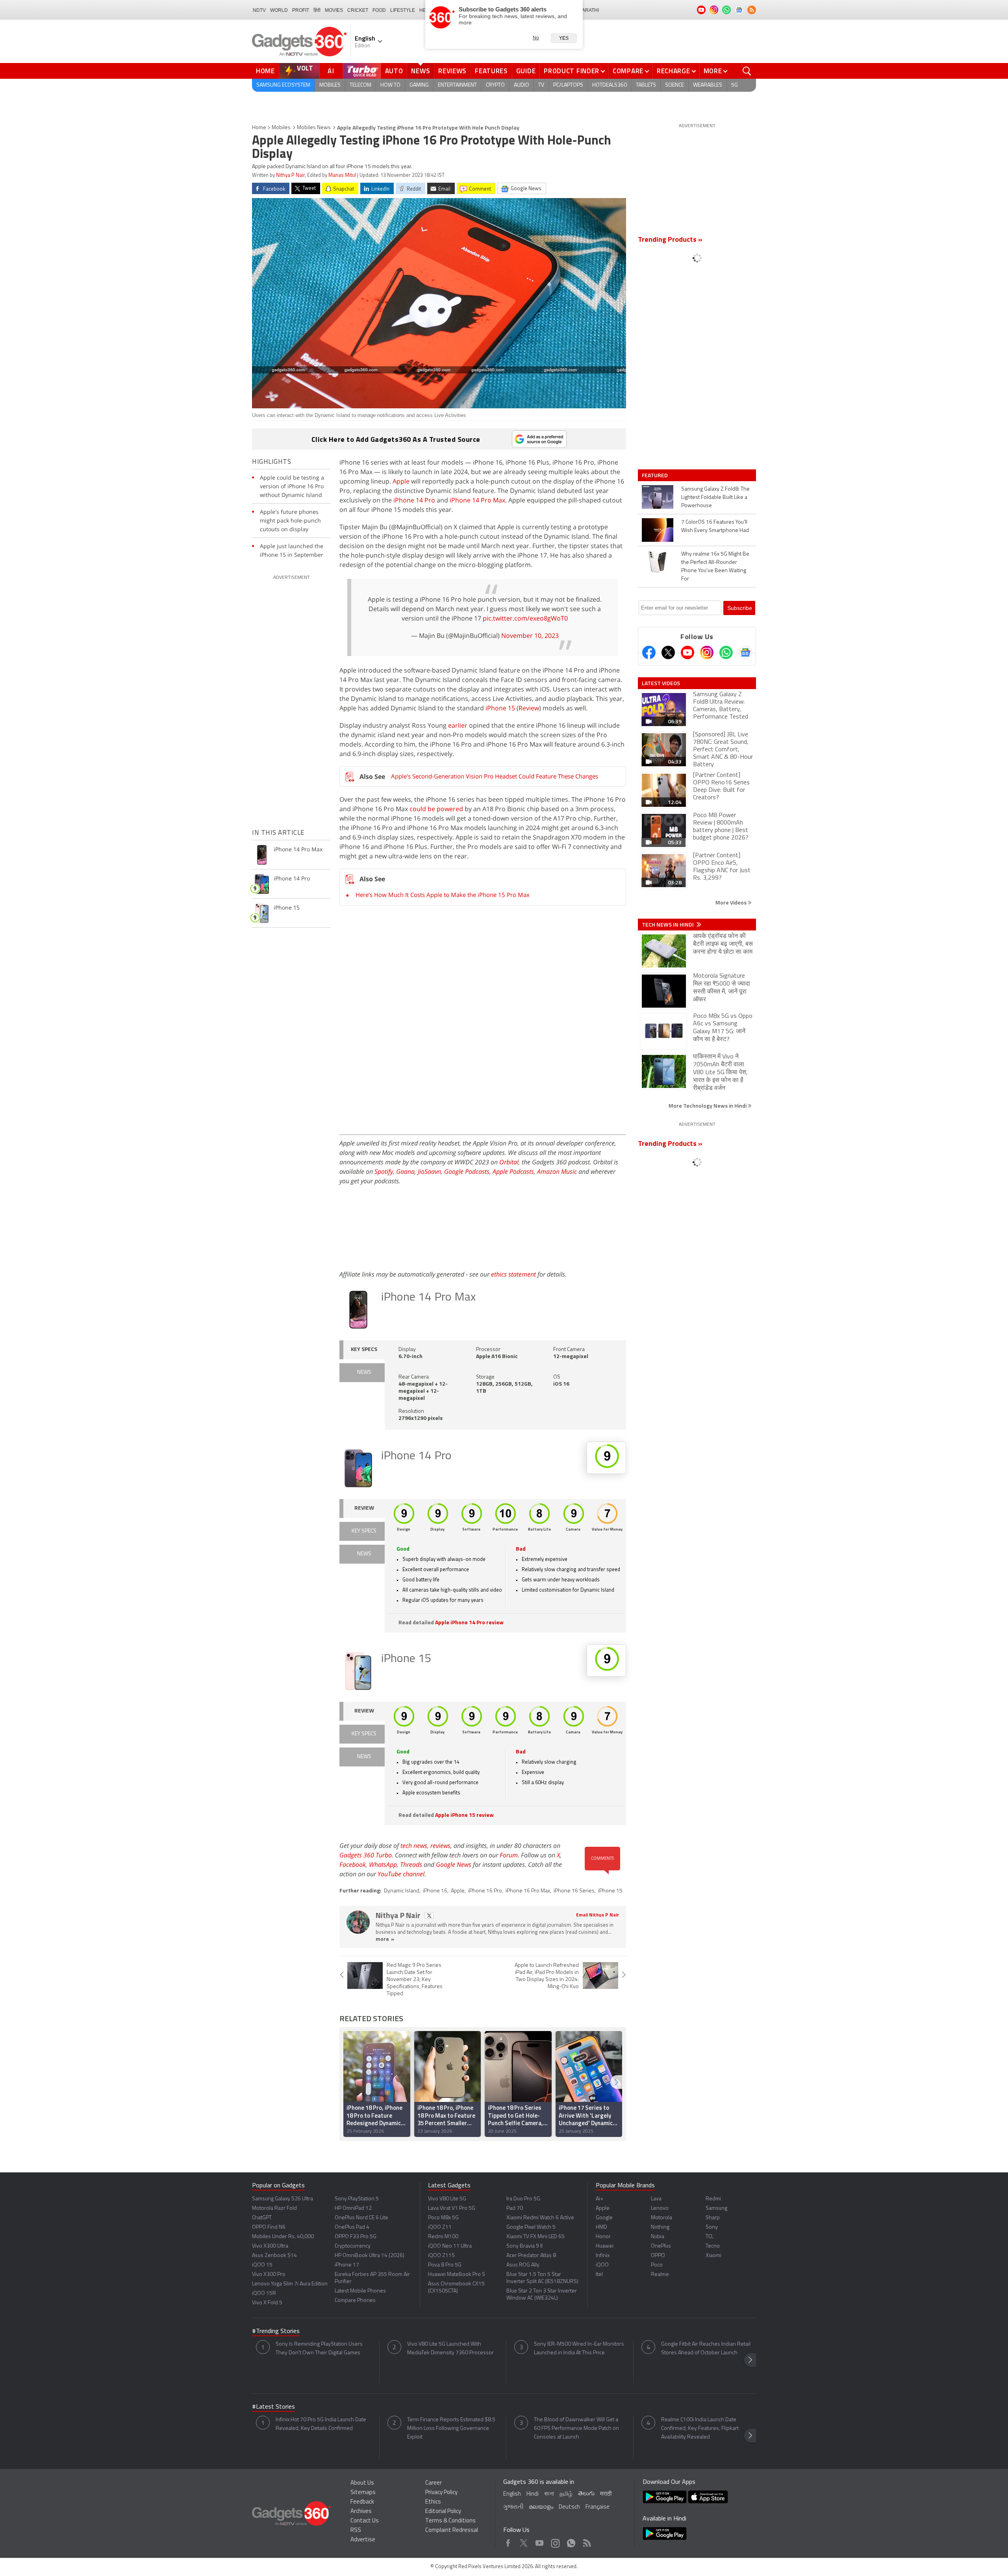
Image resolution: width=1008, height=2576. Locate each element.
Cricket (358, 10)
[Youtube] (687, 652)
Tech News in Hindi (668, 925)
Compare (628, 71)
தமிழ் (566, 2494)
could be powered (437, 809)
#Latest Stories (273, 2407)
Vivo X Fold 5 (267, 2303)
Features (491, 71)
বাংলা (549, 2494)
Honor (603, 2237)
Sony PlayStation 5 (357, 2199)
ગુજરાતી (513, 2507)
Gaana (405, 1171)
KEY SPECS (364, 1350)
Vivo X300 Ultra (270, 2246)
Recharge (674, 71)
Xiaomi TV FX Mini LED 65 (535, 2237)
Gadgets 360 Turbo (366, 1855)
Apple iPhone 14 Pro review (469, 1623)
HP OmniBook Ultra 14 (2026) (370, 2256)
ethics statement (513, 1274)
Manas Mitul (342, 175)
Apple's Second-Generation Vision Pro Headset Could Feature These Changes (495, 776)
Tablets (646, 85)
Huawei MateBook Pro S (457, 2275)
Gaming (419, 85)
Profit (301, 10)
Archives (361, 2512)
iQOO (602, 2265)
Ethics (433, 2502)
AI (331, 71)
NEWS (364, 1372)
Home (265, 71)
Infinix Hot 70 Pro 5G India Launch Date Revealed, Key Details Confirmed (321, 2424)
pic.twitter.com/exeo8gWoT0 (525, 618)
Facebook (353, 1864)
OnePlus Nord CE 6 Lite (361, 2218)
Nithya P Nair (290, 175)
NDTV (259, 10)
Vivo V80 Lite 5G (447, 2199)
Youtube (540, 2541)
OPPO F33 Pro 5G (356, 2237)
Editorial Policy (443, 2512)
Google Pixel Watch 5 (531, 2227)
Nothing (660, 2227)
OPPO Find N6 (269, 2227)
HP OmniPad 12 (353, 2208)
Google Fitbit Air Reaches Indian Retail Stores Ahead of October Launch (706, 2349)
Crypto (495, 85)
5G (735, 85)
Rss (586, 2541)
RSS (356, 2531)
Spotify (384, 1171)
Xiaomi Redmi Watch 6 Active (540, 2218)
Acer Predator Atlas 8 (531, 2256)
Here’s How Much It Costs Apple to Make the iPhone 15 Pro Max (443, 895)
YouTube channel (401, 1874)
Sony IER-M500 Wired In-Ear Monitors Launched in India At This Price (579, 2349)
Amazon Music (557, 1171)
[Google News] (745, 652)
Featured (655, 475)
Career (434, 2483)
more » (385, 1939)
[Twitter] (668, 652)
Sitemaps (363, 2493)
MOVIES (334, 10)
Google (604, 2218)
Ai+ (599, 2199)
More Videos (732, 902)
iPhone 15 (500, 708)
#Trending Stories (276, 2331)
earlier (459, 725)
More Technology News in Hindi (708, 1105)
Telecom (360, 85)
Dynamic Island (402, 1891)
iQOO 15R (264, 2293)
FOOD (379, 10)
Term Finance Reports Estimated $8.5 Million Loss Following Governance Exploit (451, 2429)
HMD (601, 2227)
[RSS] (752, 10)
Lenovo (660, 2208)
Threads (411, 1864)
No (536, 38)
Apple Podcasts (513, 1171)
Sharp (713, 2218)
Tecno (713, 2246)
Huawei (605, 2246)
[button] (616, 2082)
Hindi (533, 2494)
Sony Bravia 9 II (524, 2246)
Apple (401, 481)
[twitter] (429, 1915)
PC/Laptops (568, 85)
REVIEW (364, 1508)
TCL (710, 2237)
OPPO (658, 2256)
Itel (599, 2275)
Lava (656, 2199)
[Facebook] (649, 652)
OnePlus (661, 2246)
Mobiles (330, 85)
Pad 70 (515, 2208)
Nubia (658, 2237)
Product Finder (572, 71)
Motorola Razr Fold (274, 2208)
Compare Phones (355, 2301)
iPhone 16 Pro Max (528, 1891)
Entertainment (457, 85)
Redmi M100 (443, 2237)
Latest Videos (661, 683)
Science (674, 85)
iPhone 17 (347, 2265)
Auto (394, 71)
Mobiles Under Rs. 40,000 (283, 2237)
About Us (362, 2483)
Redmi (713, 2199)
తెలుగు (586, 2494)
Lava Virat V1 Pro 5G (452, 2208)
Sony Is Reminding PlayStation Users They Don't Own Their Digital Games (319, 2349)
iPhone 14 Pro (414, 500)
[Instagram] (707, 652)
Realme (660, 2275)
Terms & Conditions (450, 2521)
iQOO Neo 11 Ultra (450, 2246)
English (512, 2494)
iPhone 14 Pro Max (477, 500)
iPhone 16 (435, 1891)
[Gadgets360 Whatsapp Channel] (726, 652)
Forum (509, 1855)
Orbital (509, 1162)
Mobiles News (314, 128)
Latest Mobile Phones (360, 2291)
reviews (440, 1846)
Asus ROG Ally (523, 2265)
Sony (712, 2227)
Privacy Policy (441, 2493)
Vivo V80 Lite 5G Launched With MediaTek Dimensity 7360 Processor (450, 2349)
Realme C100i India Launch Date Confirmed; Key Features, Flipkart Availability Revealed (700, 2429)
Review (529, 708)
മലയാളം (541, 2507)
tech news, (415, 1846)
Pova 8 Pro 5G (445, 2265)
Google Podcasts (467, 1171)
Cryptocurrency (353, 2246)
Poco (657, 2265)
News (421, 71)
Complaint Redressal (452, 2531)
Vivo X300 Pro (269, 2275)
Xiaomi (713, 2256)
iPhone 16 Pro (485, 1891)
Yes (564, 38)
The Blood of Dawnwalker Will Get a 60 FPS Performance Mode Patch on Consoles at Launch (576, 2429)
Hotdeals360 (610, 85)
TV (541, 85)
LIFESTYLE (403, 10)
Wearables (708, 85)
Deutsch (569, 2507)
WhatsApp (383, 1864)
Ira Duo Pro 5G (523, 2199)
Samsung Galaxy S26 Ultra (283, 2199)
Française (598, 2507)
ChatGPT (262, 2218)
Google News (454, 1864)
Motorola (661, 2218)
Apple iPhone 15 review (464, 1815)
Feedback (362, 2502)
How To (390, 85)
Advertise (363, 2540)
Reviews (452, 71)
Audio (522, 85)
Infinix (603, 2256)
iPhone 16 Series (574, 1891)
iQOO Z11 (440, 2227)
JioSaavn (429, 1171)
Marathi (588, 10)
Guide (526, 71)
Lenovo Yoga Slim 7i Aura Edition (290, 2284)
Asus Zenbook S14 (274, 2256)
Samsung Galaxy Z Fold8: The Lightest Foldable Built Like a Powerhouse (715, 498)
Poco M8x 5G (443, 2218)
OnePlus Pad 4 (352, 2227)
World (279, 10)
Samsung (716, 2208)
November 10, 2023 (530, 636)
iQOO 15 (262, 2265)
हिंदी (317, 10)
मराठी (606, 2494)
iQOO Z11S (441, 2256)
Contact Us (365, 2521)
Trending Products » (670, 240)
